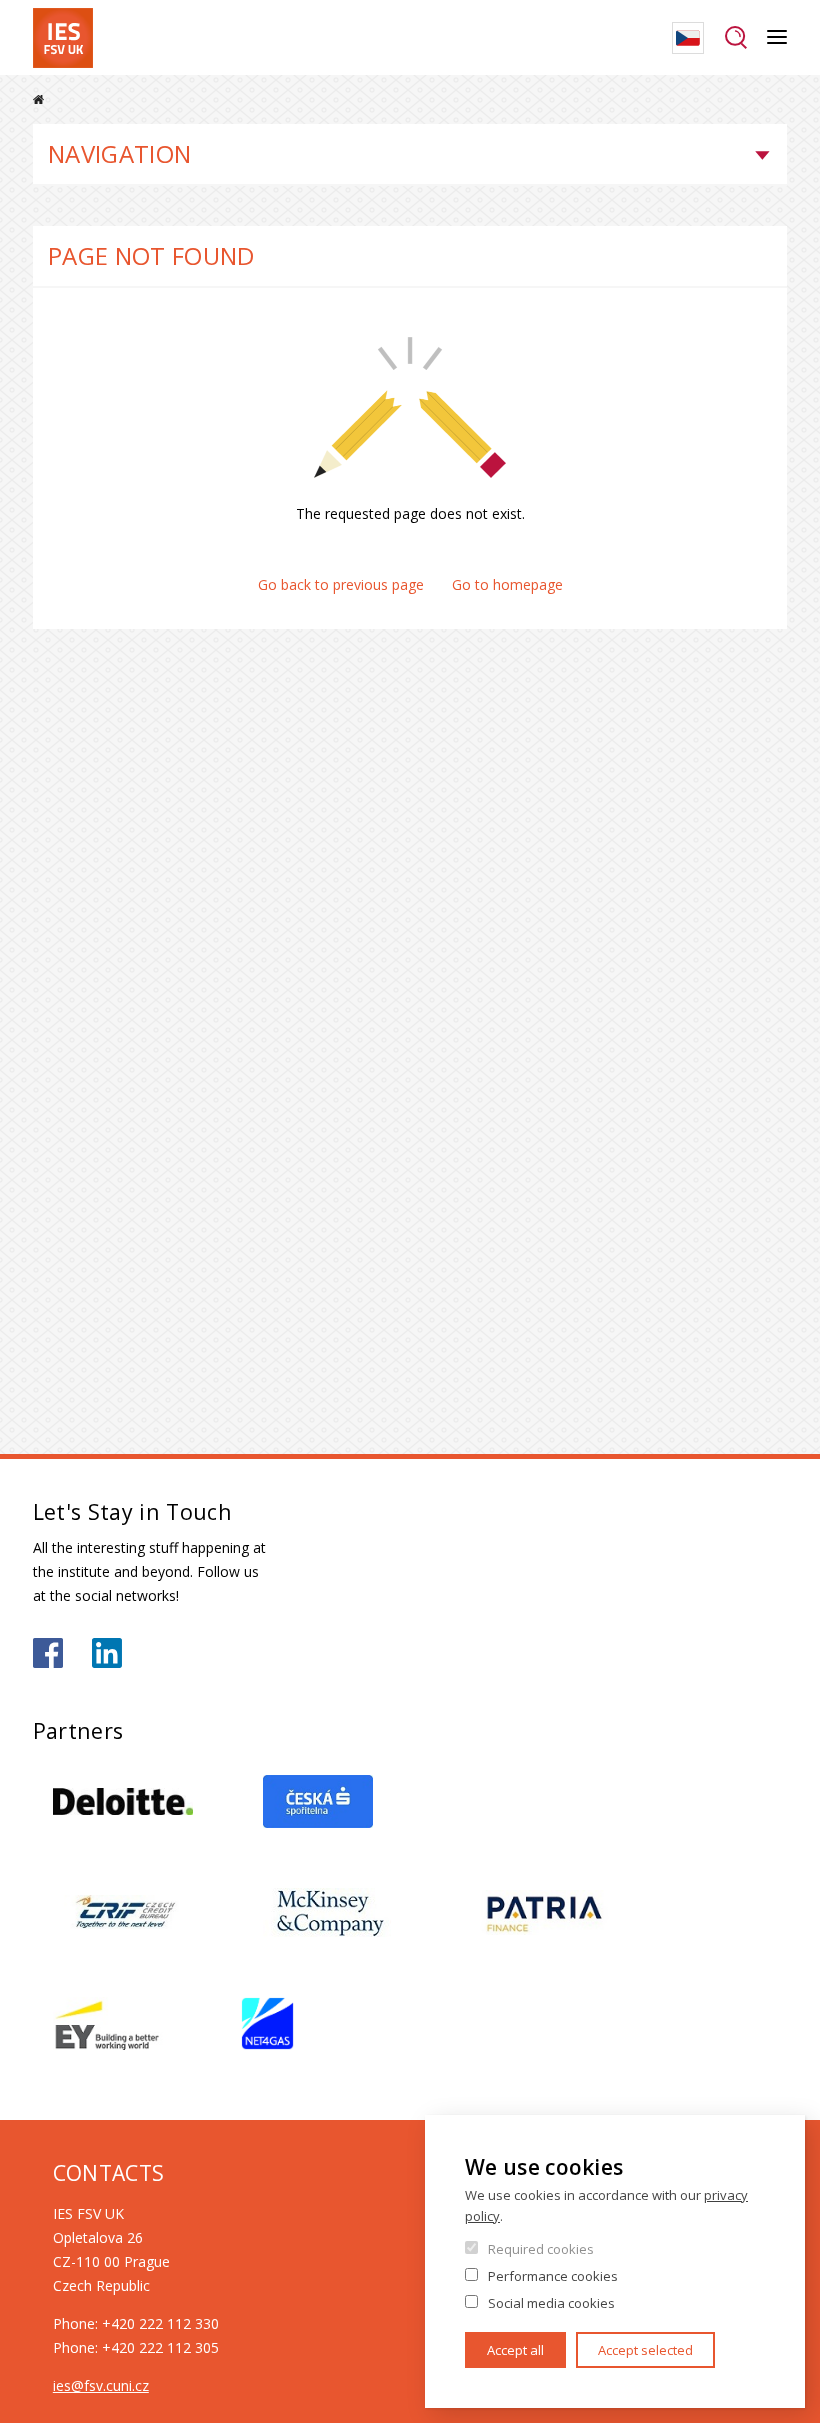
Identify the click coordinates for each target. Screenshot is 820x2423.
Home (38, 99)
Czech (688, 38)
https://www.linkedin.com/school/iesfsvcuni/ (107, 1653)
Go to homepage (507, 584)
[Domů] (63, 38)
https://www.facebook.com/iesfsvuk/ (48, 1653)
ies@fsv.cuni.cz (101, 2385)
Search (735, 38)
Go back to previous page (341, 584)
